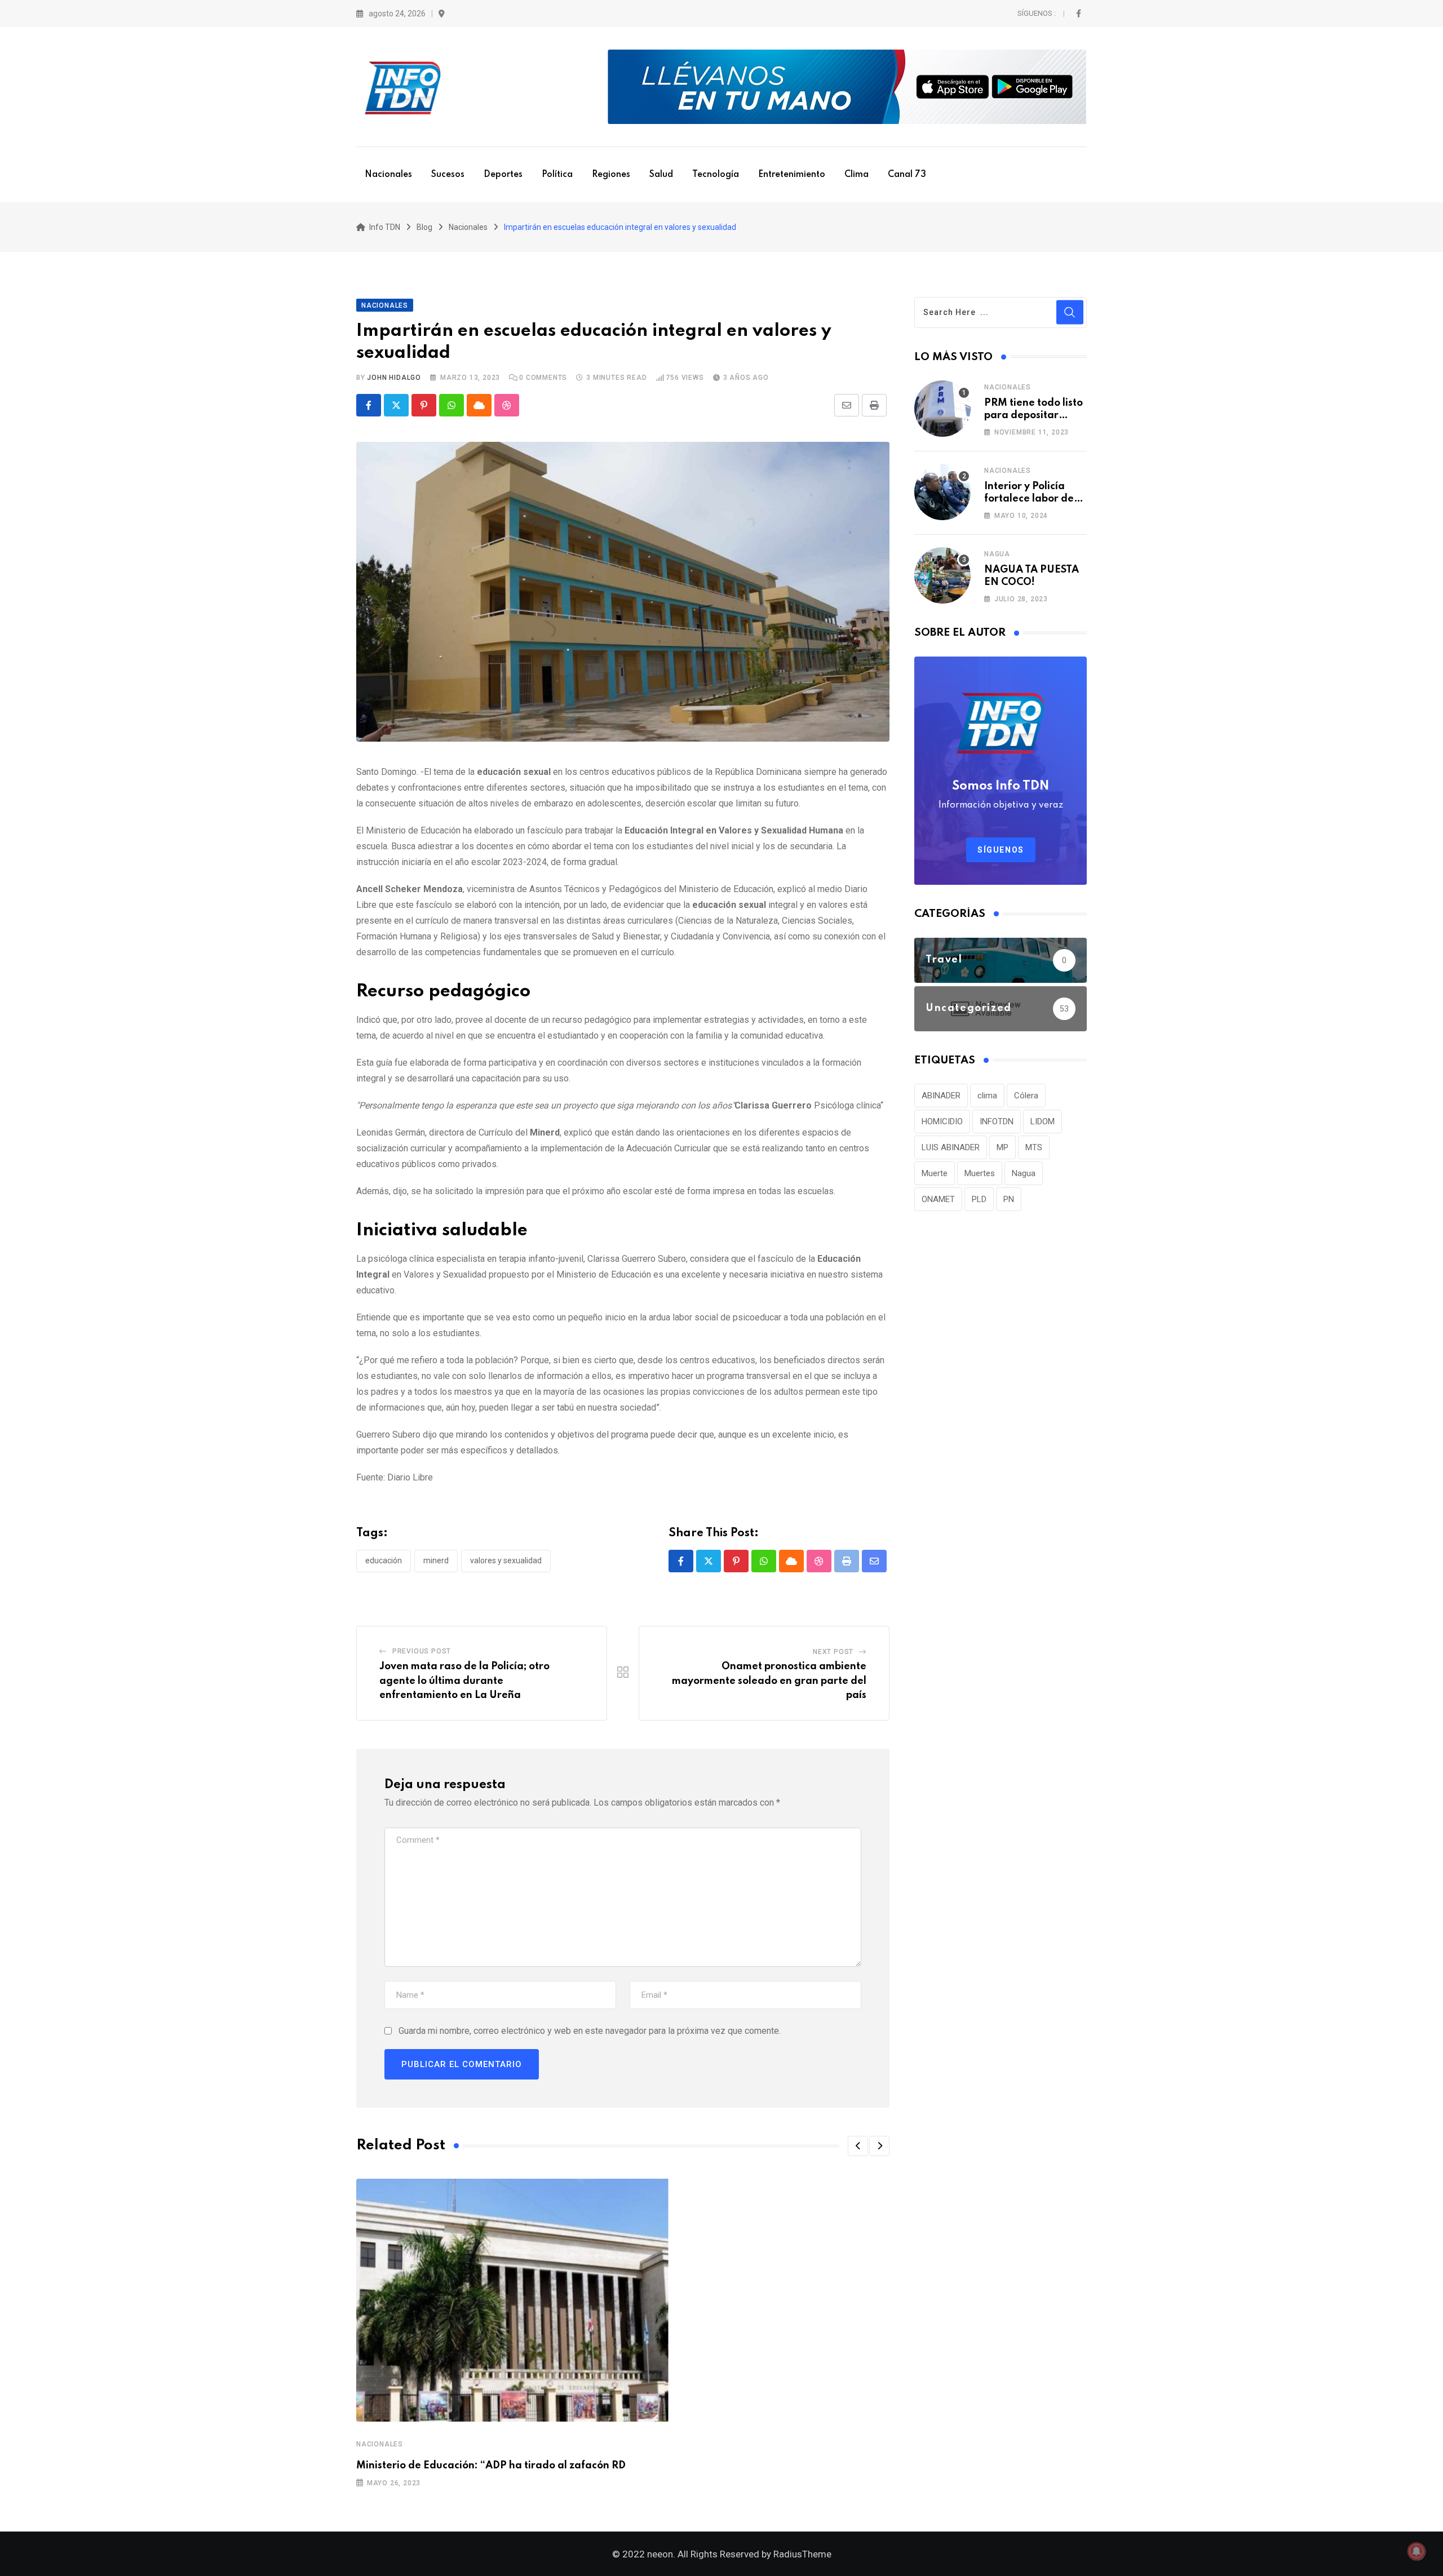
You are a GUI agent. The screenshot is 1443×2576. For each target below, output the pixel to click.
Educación (384, 1560)
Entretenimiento (792, 175)
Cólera (1026, 1096)
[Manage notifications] (1417, 2551)
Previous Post (422, 1651)
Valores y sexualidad (506, 1560)
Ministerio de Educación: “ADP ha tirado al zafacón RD (491, 2466)
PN (1009, 1199)
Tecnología (716, 175)
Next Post (833, 1652)
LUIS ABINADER (951, 1147)
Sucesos (448, 175)
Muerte (935, 1173)
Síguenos (1001, 850)
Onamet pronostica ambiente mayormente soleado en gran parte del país (769, 1681)
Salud (661, 175)
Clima (856, 175)
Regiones (611, 175)
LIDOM (1043, 1121)
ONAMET (938, 1199)
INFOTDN (997, 1121)
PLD (979, 1199)
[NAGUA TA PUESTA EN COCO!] (942, 575)
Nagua (997, 554)
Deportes (503, 175)
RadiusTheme (802, 2554)
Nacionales (388, 175)
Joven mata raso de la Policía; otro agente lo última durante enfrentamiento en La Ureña (464, 1681)
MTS (1034, 1147)
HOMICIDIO (942, 1121)
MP (1002, 1147)
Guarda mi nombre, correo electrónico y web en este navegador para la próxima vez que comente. (590, 2031)
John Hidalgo (394, 378)
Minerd (436, 1560)
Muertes (980, 1173)
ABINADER (941, 1096)
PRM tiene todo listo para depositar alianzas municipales (1035, 416)
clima (987, 1096)
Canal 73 (907, 175)
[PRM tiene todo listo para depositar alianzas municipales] (942, 409)
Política (557, 175)
